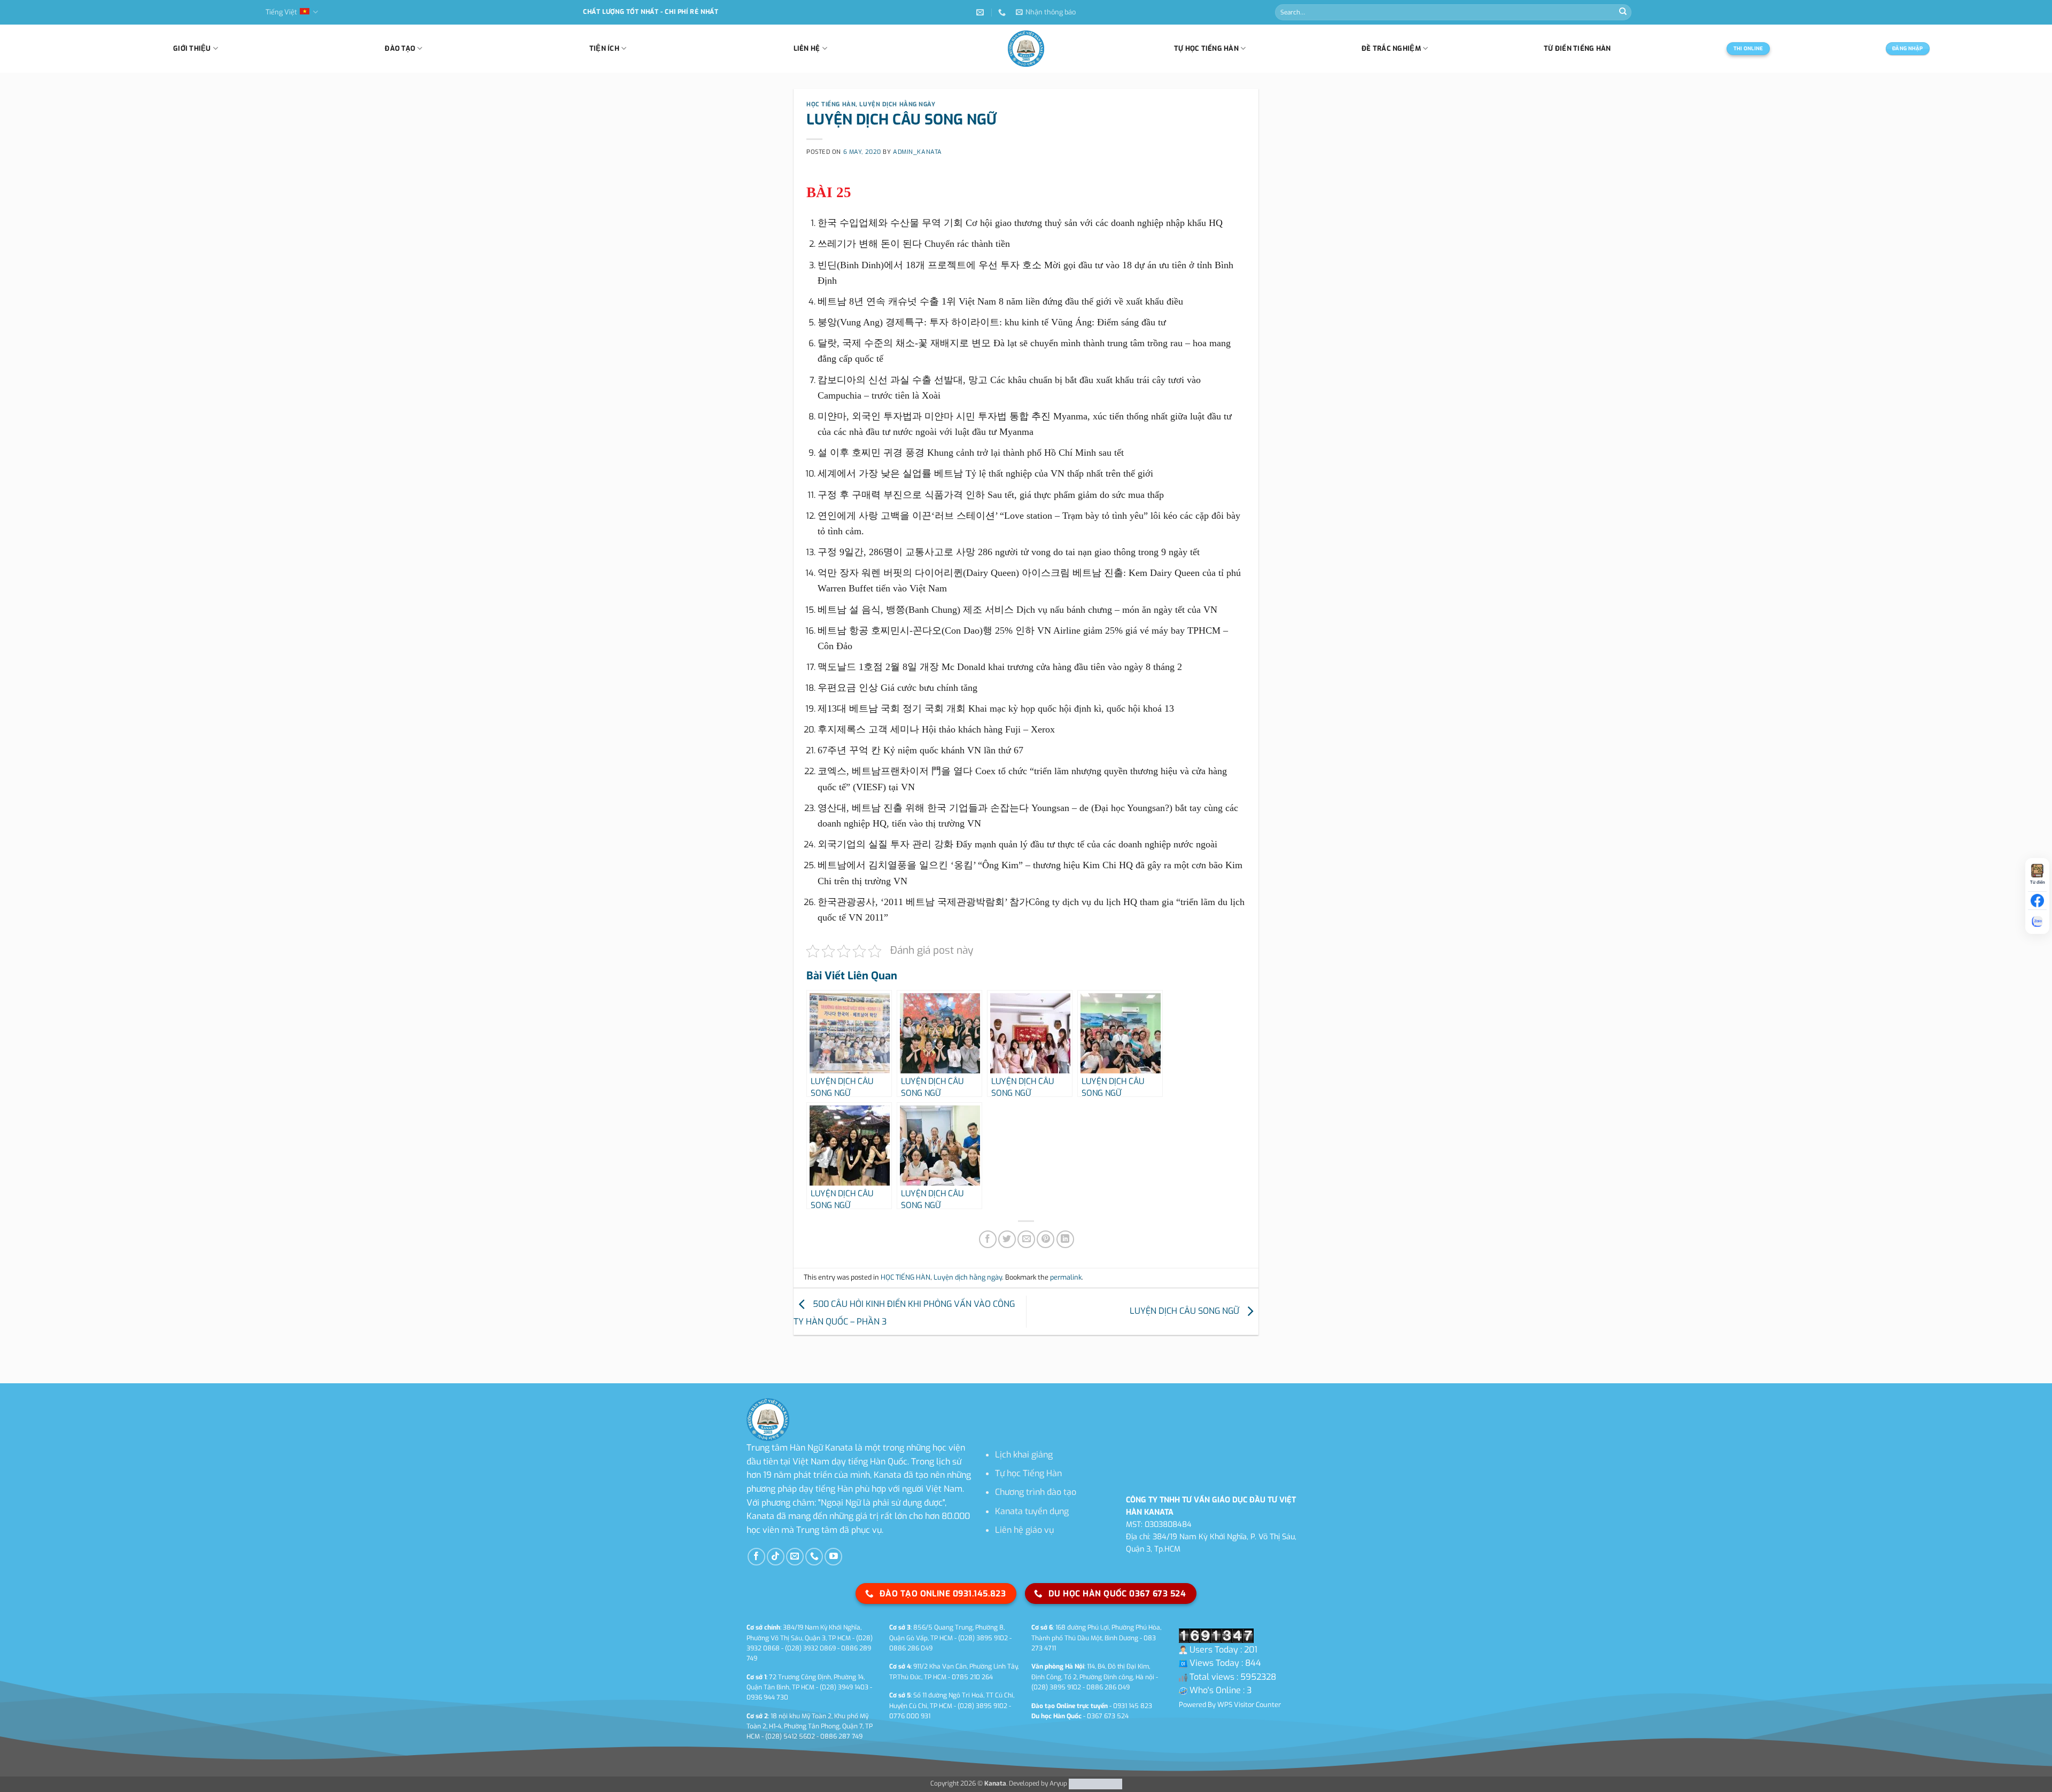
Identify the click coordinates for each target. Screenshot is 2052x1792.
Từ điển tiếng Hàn (1577, 48)
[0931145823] (1003, 13)
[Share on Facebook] (988, 1239)
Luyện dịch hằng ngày (897, 104)
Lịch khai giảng (1024, 1455)
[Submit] (1623, 12)
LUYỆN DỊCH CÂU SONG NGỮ (1186, 1311)
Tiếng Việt (281, 12)
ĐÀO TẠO (400, 48)
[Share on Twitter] (1007, 1239)
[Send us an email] (795, 1557)
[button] (1046, 12)
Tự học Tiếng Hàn (1028, 1473)
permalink (1066, 1277)
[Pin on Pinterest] (1046, 1239)
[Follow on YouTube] (833, 1557)
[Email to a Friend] (1026, 1239)
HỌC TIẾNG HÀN (831, 104)
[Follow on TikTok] (776, 1557)
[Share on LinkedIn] (1065, 1239)
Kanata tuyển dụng (1032, 1511)
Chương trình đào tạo (1036, 1492)
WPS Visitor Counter (1249, 1705)
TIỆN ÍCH (604, 48)
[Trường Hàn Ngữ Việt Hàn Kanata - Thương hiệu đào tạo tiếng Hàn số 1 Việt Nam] (1026, 49)
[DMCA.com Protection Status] (1095, 1783)
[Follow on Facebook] (756, 1557)
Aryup (1058, 1783)
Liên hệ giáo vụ (1024, 1530)
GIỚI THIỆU (192, 48)
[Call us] (814, 1557)
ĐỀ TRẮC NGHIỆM (1391, 48)
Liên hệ (807, 48)
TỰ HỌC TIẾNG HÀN (1206, 48)
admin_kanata (918, 152)
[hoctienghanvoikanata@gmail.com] (981, 13)
